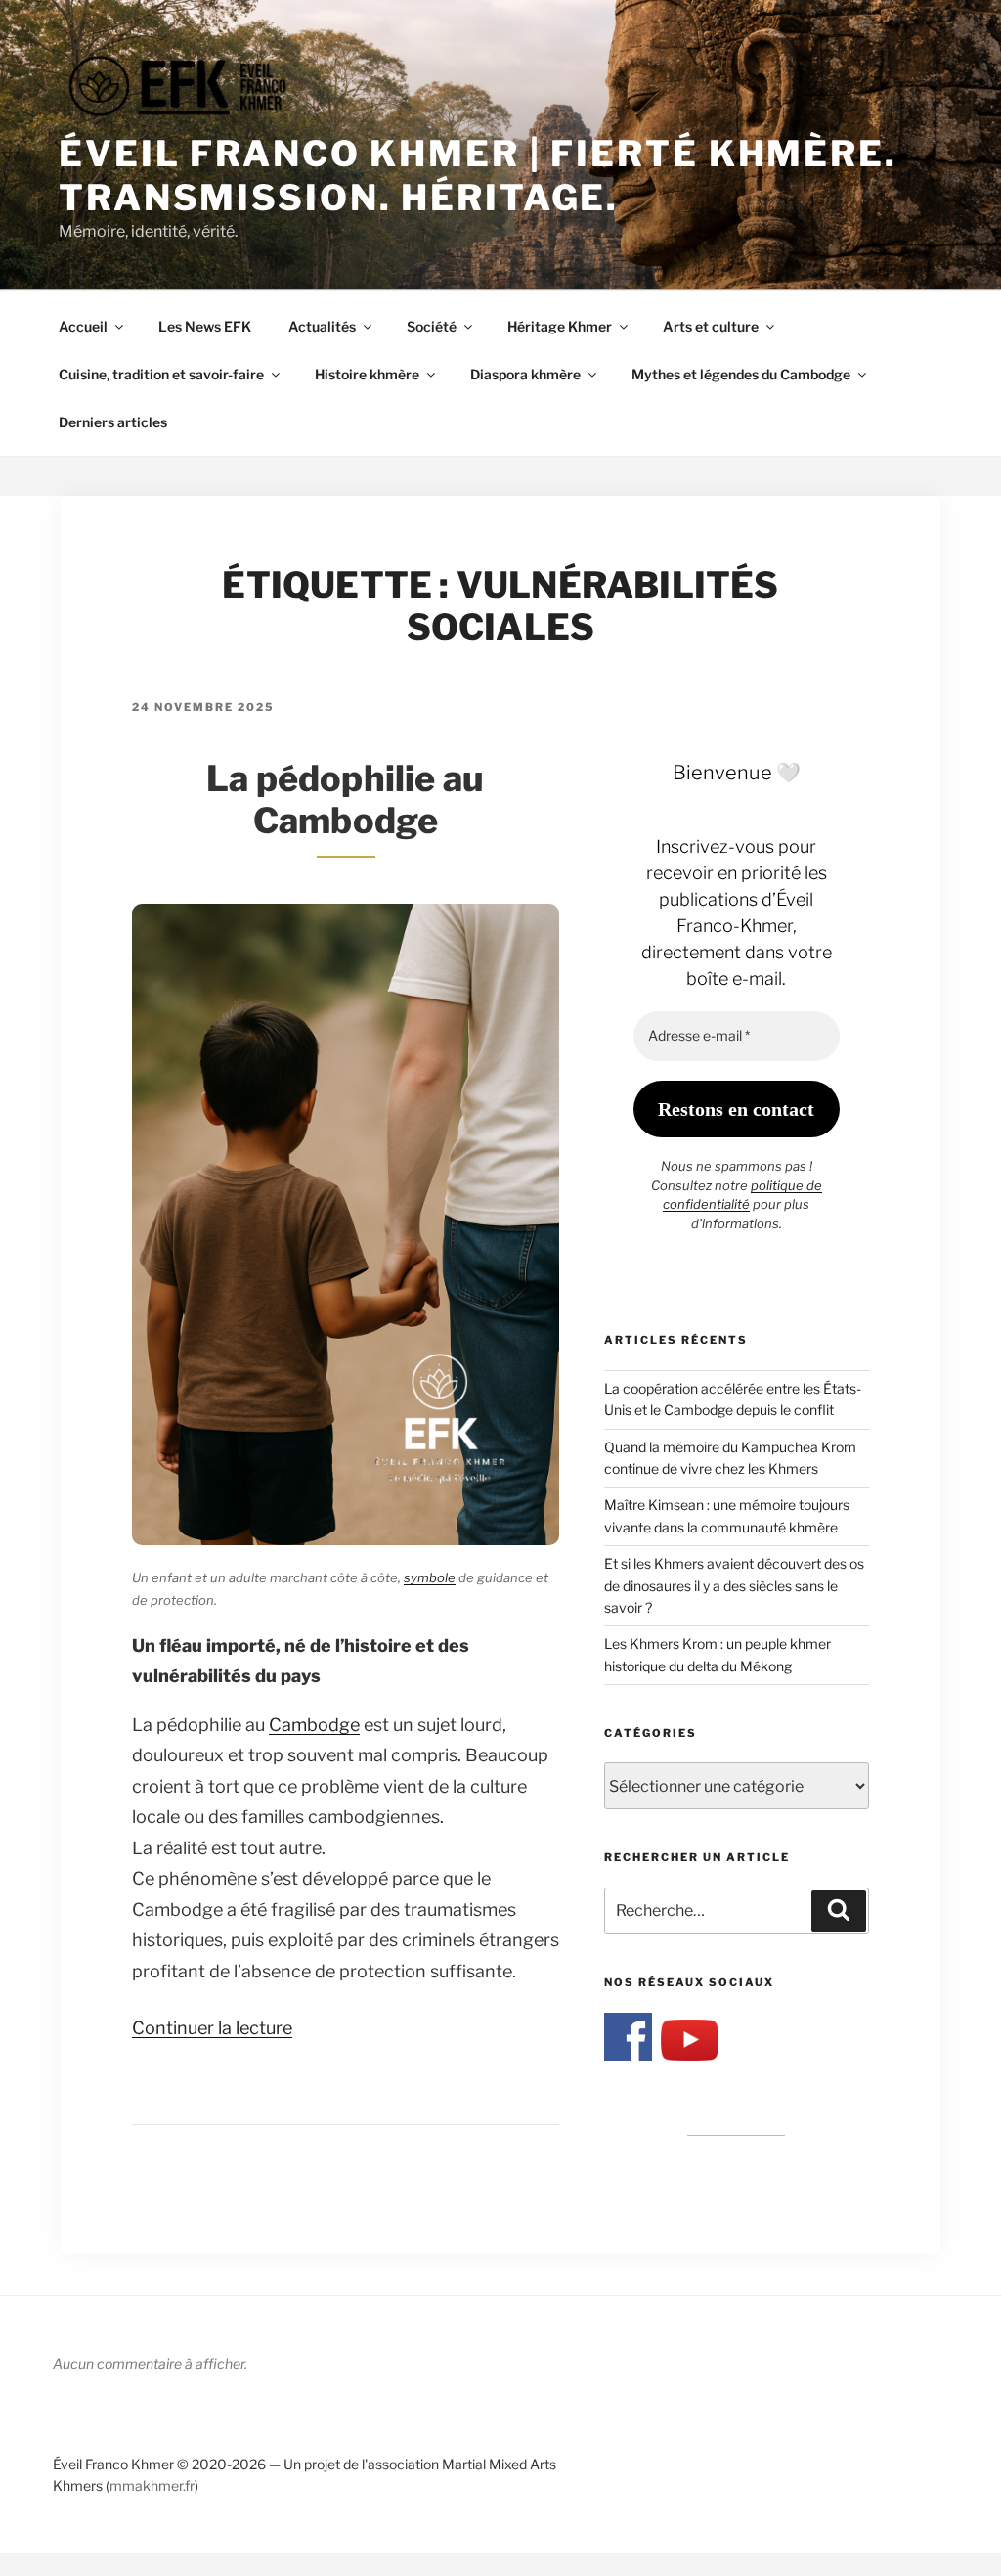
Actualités (322, 326)
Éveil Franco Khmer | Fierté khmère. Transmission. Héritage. (478, 176)
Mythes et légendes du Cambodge (741, 374)
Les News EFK (205, 326)
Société (432, 326)
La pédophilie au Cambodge (345, 799)
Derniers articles (113, 422)
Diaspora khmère (525, 374)
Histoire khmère (367, 374)
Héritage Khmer (560, 326)
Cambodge (314, 1725)
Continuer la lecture (212, 2028)
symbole (430, 1577)
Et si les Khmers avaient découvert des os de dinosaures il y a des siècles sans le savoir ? (734, 1585)
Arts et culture (711, 326)
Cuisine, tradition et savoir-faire (161, 374)
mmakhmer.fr (152, 2486)
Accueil (83, 326)
